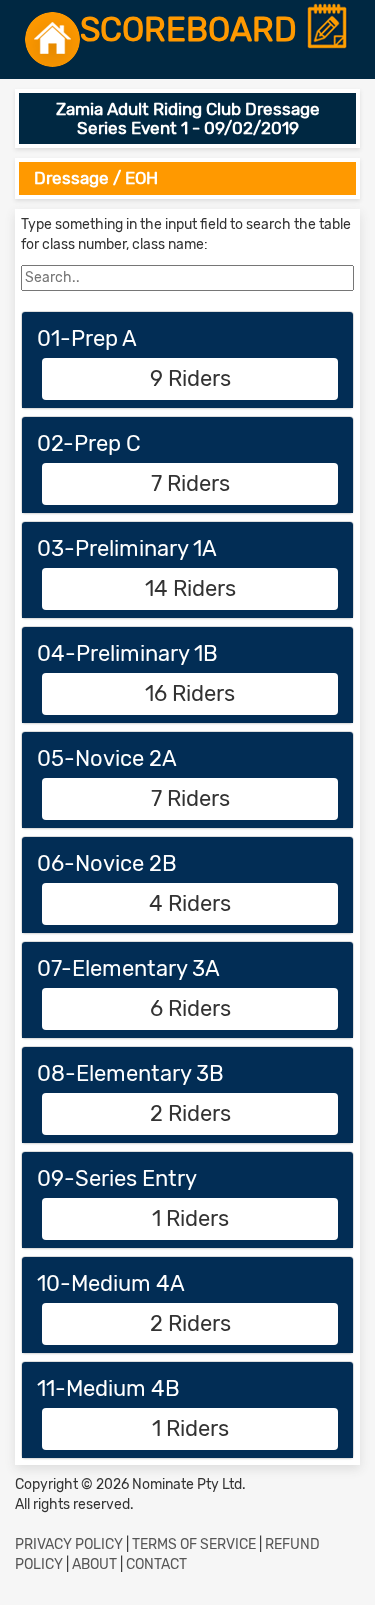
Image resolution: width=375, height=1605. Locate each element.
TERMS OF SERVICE (194, 1544)
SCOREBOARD (192, 30)
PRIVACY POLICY (69, 1544)
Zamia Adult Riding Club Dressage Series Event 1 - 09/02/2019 (188, 118)
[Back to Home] (52, 39)
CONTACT (156, 1564)
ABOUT (94, 1564)
